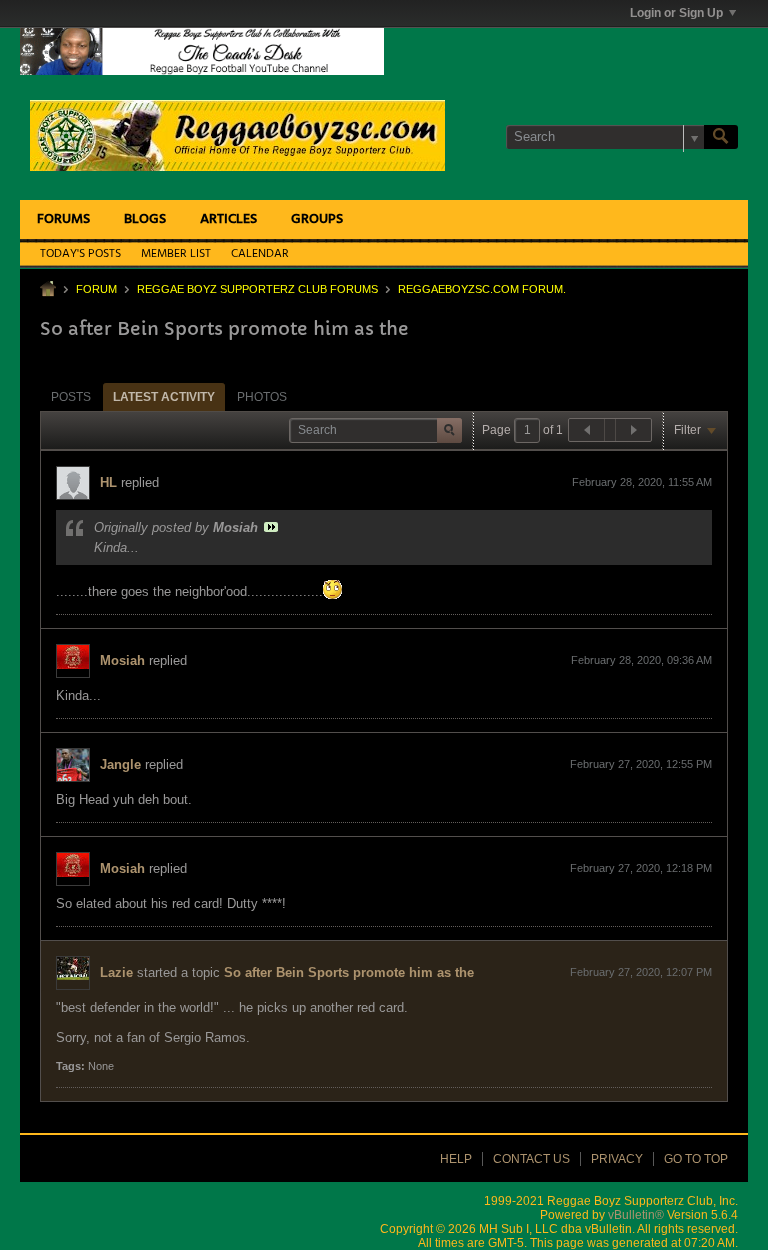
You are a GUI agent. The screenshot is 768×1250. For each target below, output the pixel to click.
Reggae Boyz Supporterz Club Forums (257, 289)
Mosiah (122, 660)
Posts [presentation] (71, 397)
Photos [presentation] (262, 397)
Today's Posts (80, 254)
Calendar (260, 254)
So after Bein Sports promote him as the (349, 972)
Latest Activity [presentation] (164, 397)
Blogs (145, 219)
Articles (228, 219)
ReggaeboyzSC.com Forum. (482, 289)
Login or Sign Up (676, 13)
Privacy (617, 1159)
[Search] (721, 137)
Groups (317, 219)
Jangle (120, 764)
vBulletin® (636, 1215)
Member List (176, 254)
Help (456, 1159)
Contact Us (531, 1159)
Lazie (116, 972)
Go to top (696, 1159)
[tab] (71, 396)
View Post (271, 527)
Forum (96, 289)
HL (108, 482)
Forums (63, 219)
